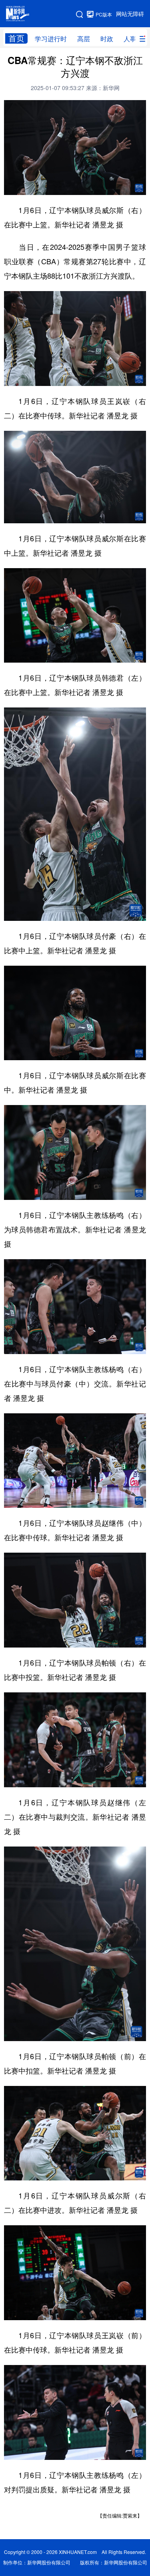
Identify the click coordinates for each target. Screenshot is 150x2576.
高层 (84, 39)
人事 (130, 39)
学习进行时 (51, 39)
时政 (107, 39)
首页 (16, 38)
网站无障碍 (130, 14)
